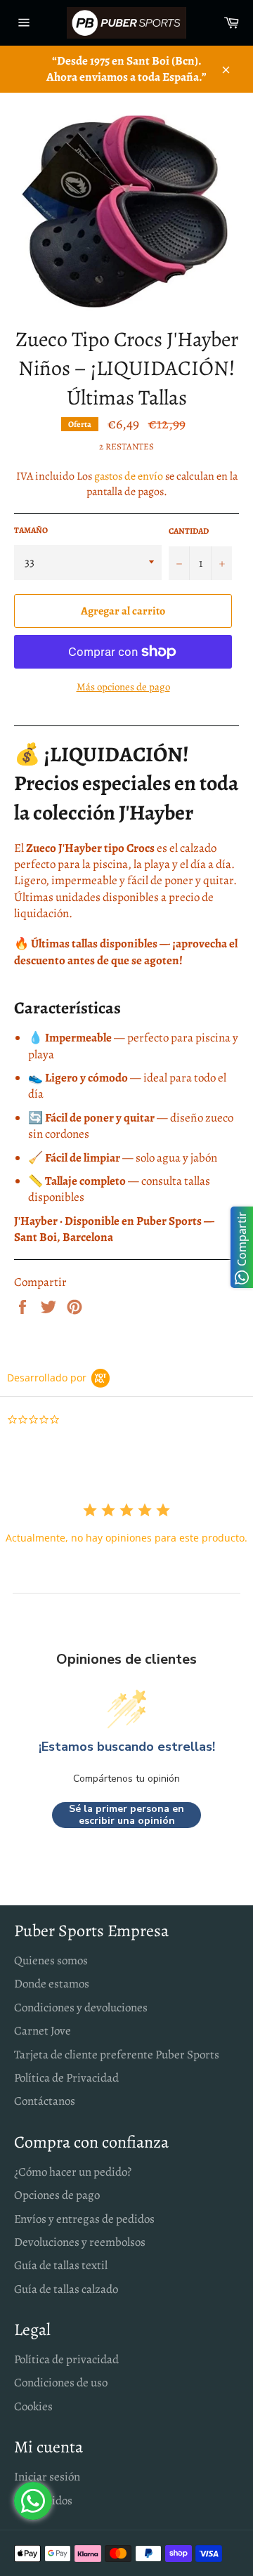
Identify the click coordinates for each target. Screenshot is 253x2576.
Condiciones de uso (61, 2383)
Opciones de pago (57, 2195)
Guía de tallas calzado (66, 2289)
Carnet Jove (43, 2031)
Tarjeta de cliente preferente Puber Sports (117, 2055)
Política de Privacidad (66, 2078)
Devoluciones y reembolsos (80, 2242)
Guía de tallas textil (61, 2265)
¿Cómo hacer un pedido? (73, 2172)
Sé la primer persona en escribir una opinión (126, 1815)
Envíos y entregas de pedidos (84, 2219)
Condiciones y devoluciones (81, 2007)
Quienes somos (51, 1960)
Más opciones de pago (123, 687)
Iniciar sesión (47, 2477)
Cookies (33, 2406)
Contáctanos (45, 2101)
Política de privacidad (66, 2359)
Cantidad (189, 531)
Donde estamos (52, 1984)
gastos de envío (129, 476)
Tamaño (31, 530)
